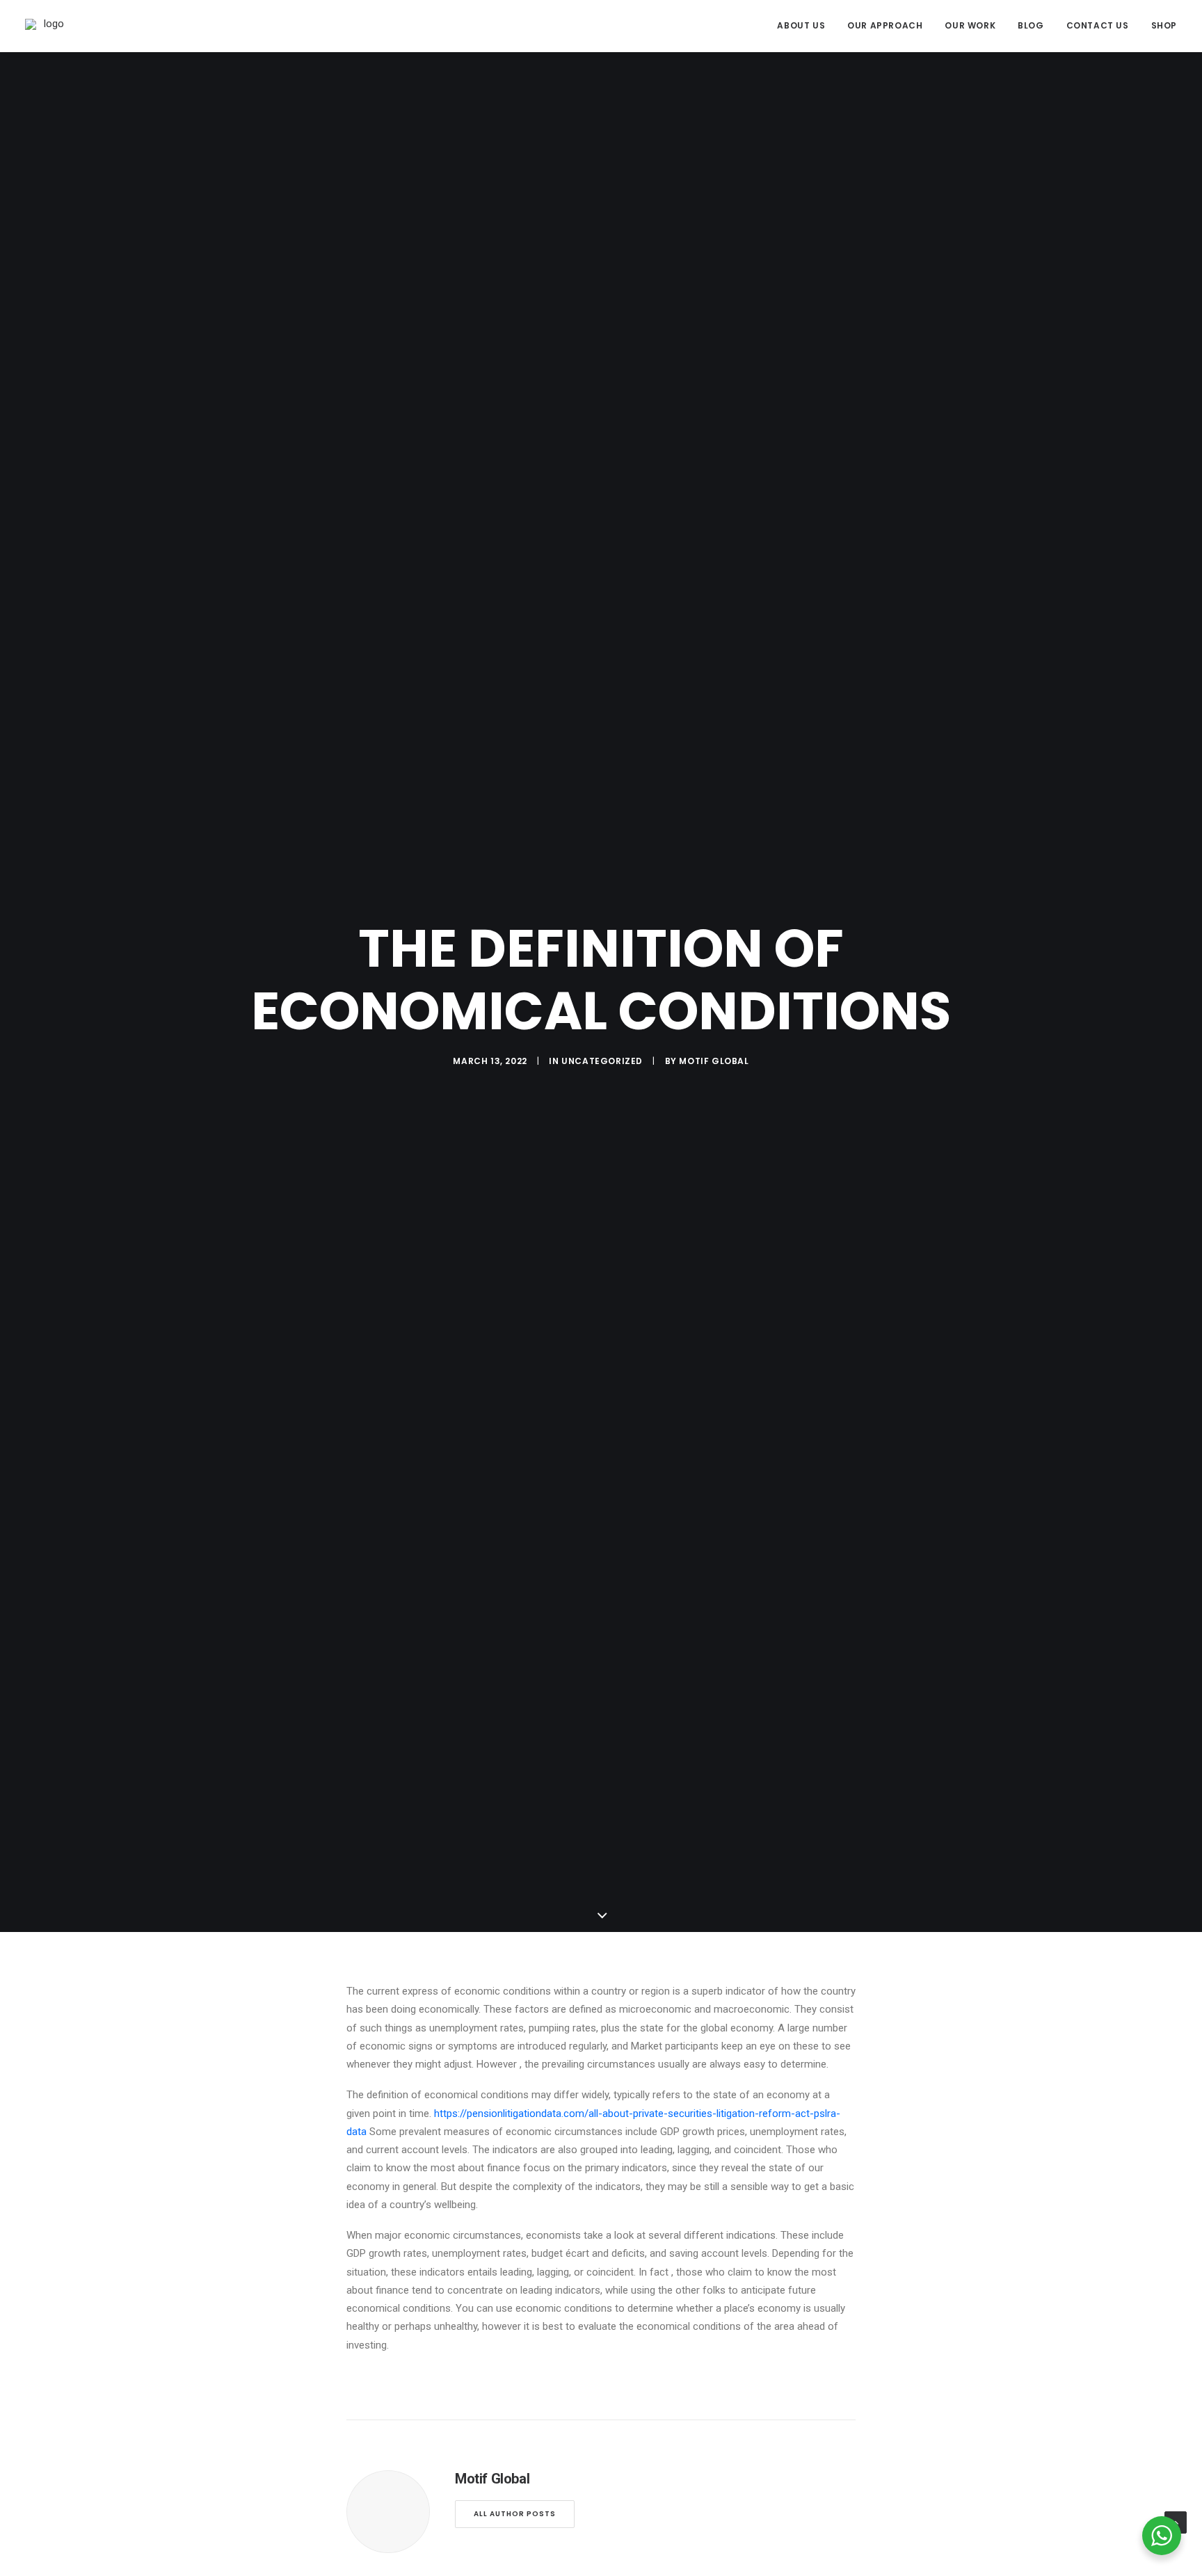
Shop (1164, 25)
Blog (1031, 25)
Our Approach (885, 25)
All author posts (515, 2514)
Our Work (970, 25)
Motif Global (714, 1061)
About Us (801, 25)
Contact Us (1098, 25)
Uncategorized (602, 1061)
